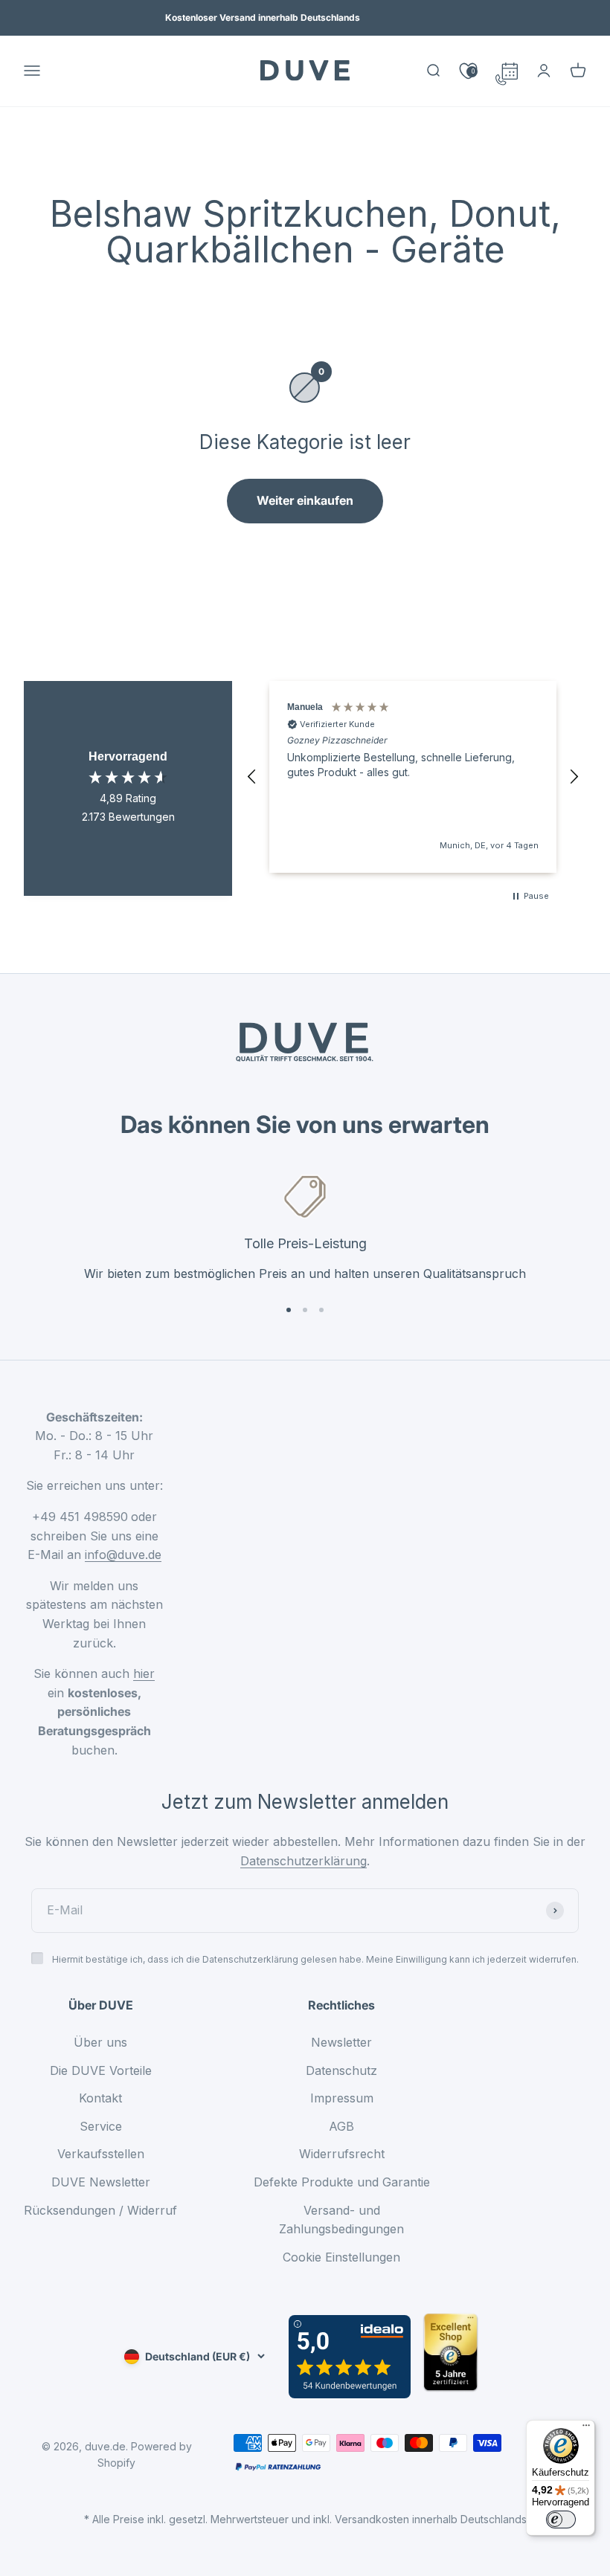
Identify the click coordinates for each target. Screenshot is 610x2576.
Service (101, 2126)
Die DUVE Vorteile (101, 2070)
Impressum (342, 2098)
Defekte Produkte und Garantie (342, 2182)
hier (144, 1673)
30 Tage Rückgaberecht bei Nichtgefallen (263, 21)
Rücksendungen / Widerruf (100, 2210)
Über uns (100, 2042)
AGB (341, 2126)
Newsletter (341, 2042)
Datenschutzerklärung (304, 1861)
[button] (252, 777)
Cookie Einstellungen (341, 2257)
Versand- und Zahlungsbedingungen (341, 2220)
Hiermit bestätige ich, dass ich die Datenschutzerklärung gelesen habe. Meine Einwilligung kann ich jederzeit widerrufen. (315, 1959)
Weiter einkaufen (305, 500)
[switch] (561, 2519)
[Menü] (586, 2429)
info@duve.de (123, 1555)
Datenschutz (341, 2070)
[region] (413, 777)
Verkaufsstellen (101, 2154)
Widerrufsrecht (342, 2154)
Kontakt (100, 2098)
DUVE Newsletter (101, 2182)
